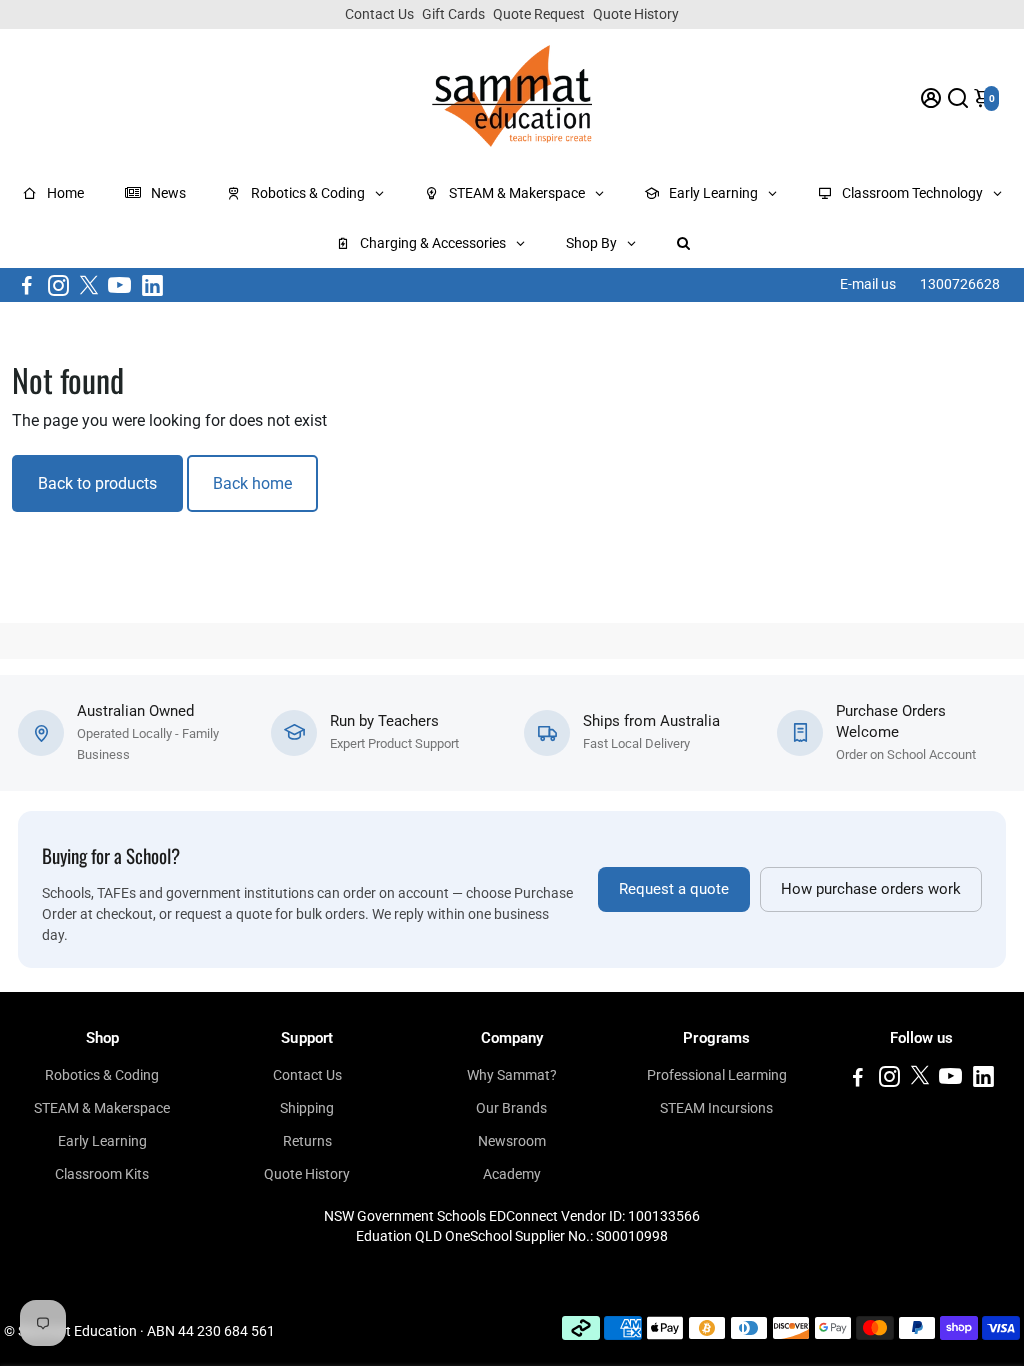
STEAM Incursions (716, 1108)
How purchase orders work (871, 889)
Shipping (307, 1108)
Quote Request (539, 14)
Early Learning (102, 1141)
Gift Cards (453, 14)
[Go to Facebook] (27, 285)
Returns (307, 1141)
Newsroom (512, 1141)
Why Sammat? (512, 1075)
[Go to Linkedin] (152, 285)
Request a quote (674, 889)
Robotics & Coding (102, 1075)
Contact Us (379, 14)
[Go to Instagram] (58, 285)
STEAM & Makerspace (102, 1108)
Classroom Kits (102, 1174)
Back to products (97, 483)
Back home (252, 483)
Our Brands (511, 1108)
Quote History (636, 14)
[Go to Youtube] (119, 285)
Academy (512, 1174)
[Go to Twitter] (89, 285)
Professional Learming (717, 1075)
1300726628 (960, 284)
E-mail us (868, 284)
